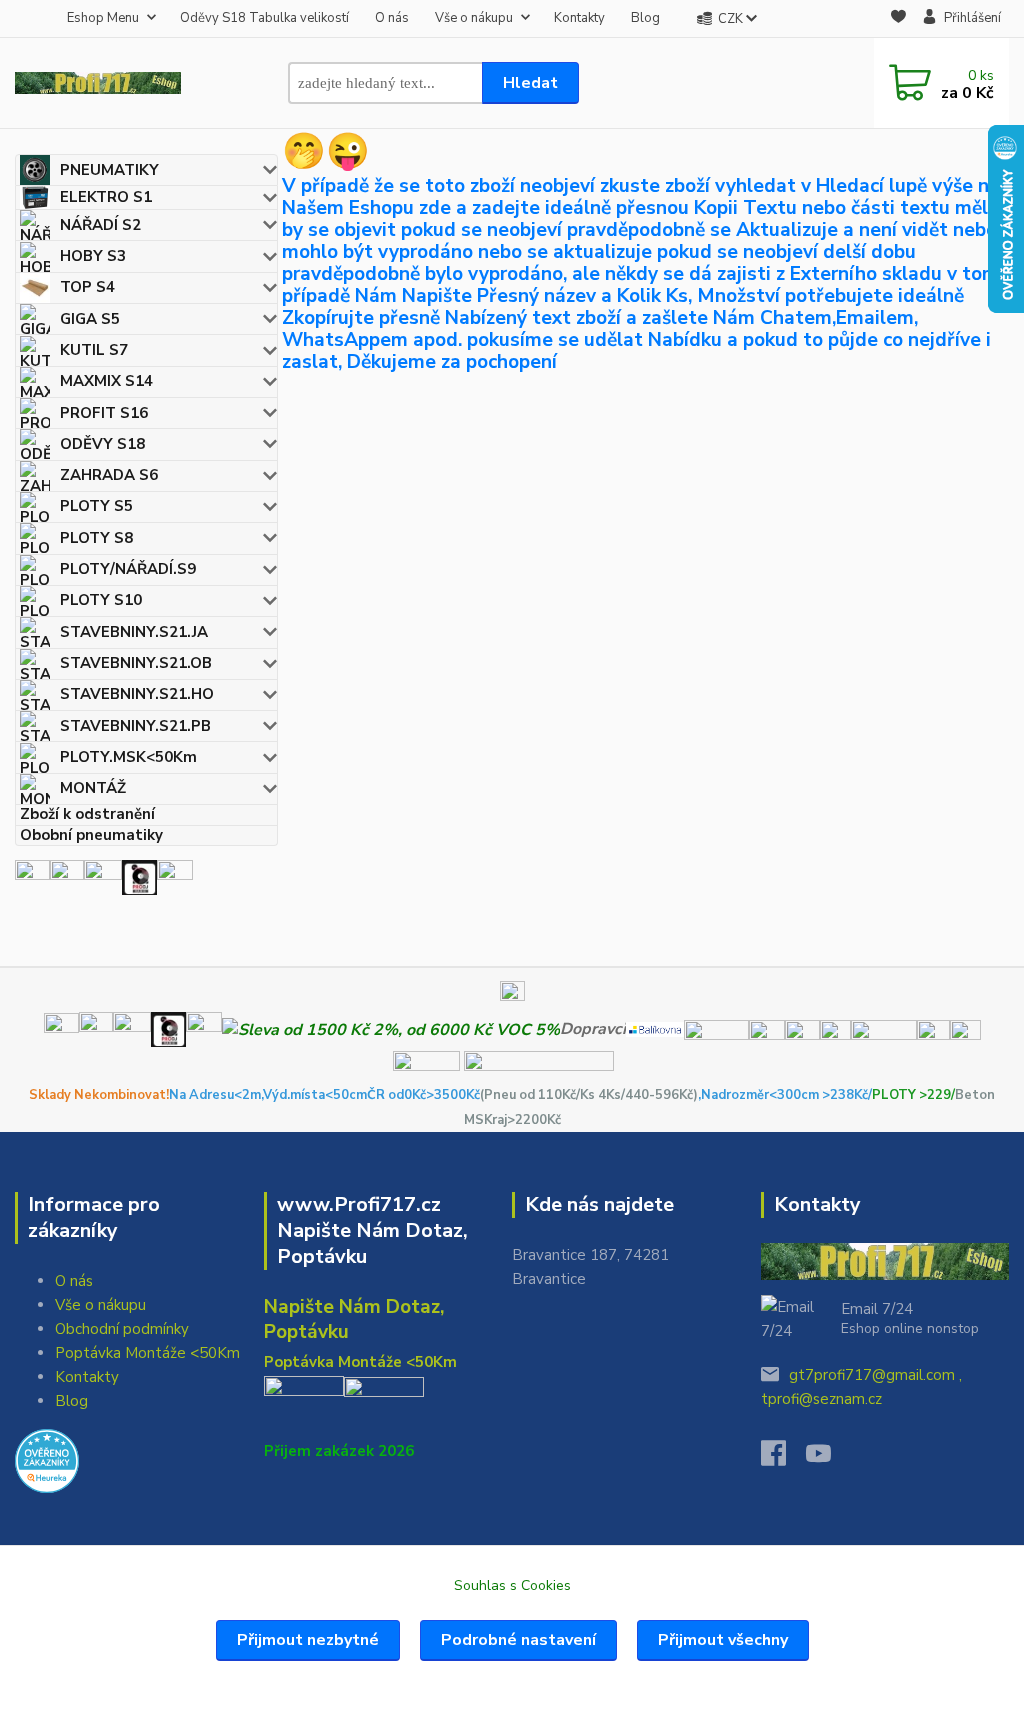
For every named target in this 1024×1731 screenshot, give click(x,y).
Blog (645, 18)
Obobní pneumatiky (91, 835)
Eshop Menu (103, 18)
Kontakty (579, 18)
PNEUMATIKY (109, 170)
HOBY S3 (93, 256)
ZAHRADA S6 (109, 475)
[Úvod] (98, 83)
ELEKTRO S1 (106, 197)
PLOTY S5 (96, 506)
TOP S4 (87, 287)
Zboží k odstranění (87, 814)
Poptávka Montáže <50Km (147, 1353)
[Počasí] (175, 877)
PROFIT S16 (104, 413)
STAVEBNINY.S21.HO (137, 694)
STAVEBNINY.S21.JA (134, 632)
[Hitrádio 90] (67, 877)
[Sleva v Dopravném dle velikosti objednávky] (391, 1029)
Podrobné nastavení (518, 1640)
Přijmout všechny (723, 1640)
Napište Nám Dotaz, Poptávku (354, 1319)
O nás (392, 18)
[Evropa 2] (103, 877)
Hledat (530, 83)
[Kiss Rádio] (32, 877)
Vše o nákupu (474, 18)
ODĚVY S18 (102, 444)
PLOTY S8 (96, 538)
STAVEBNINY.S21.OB (136, 663)
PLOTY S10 (101, 600)
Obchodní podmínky (122, 1329)
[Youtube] (828, 1459)
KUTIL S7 (94, 350)
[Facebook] (783, 1459)
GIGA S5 (90, 319)
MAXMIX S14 (106, 381)
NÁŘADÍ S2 (100, 225)
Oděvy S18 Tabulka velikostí (264, 18)
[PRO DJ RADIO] (139, 877)
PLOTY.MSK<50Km (128, 757)
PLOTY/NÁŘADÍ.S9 (128, 569)
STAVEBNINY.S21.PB (135, 726)
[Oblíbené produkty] (898, 19)
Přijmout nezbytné (308, 1640)
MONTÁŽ (93, 788)
